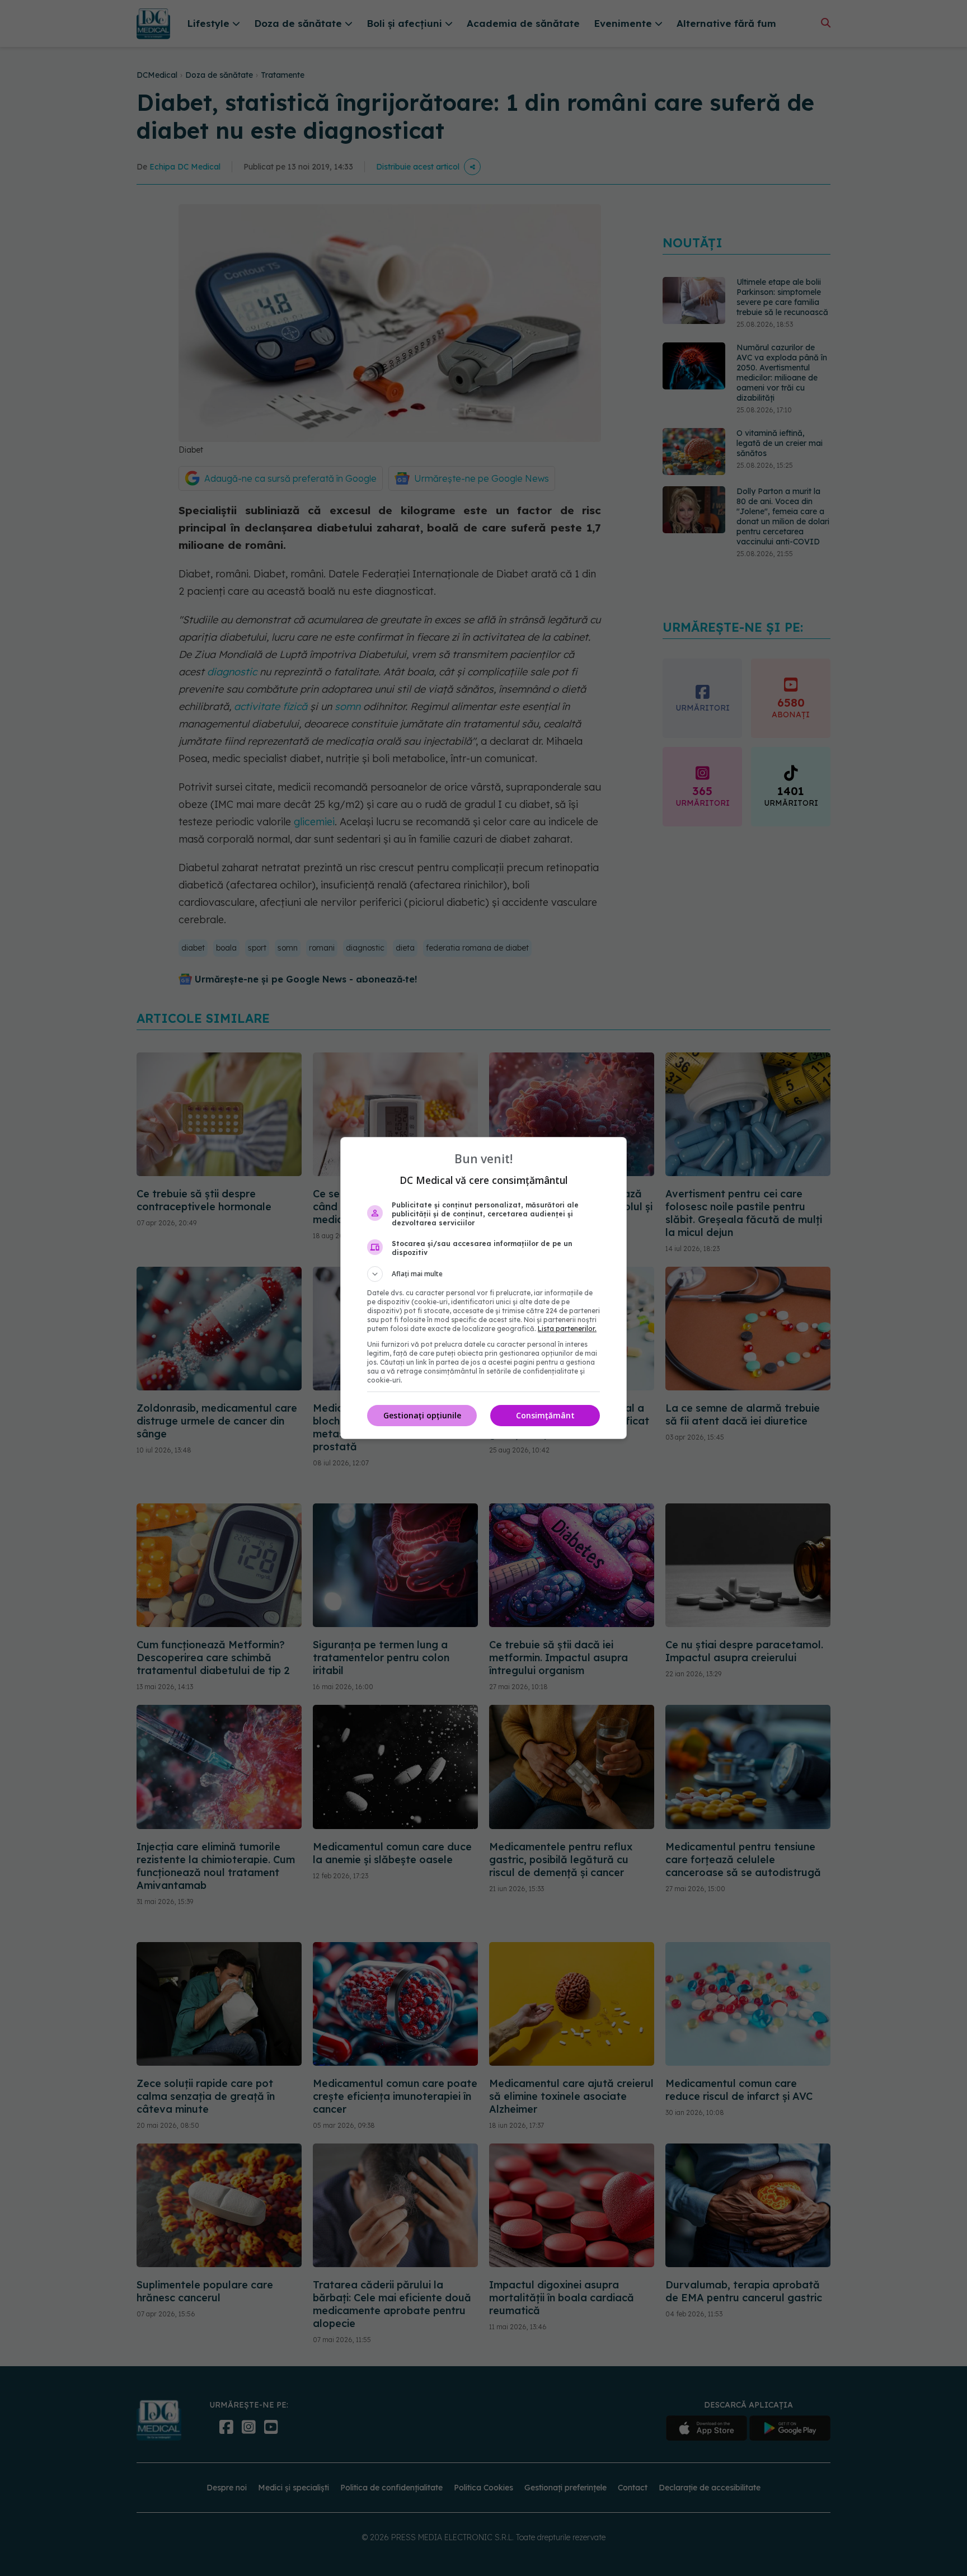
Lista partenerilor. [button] (567, 1329)
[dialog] (483, 1288)
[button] (483, 1274)
